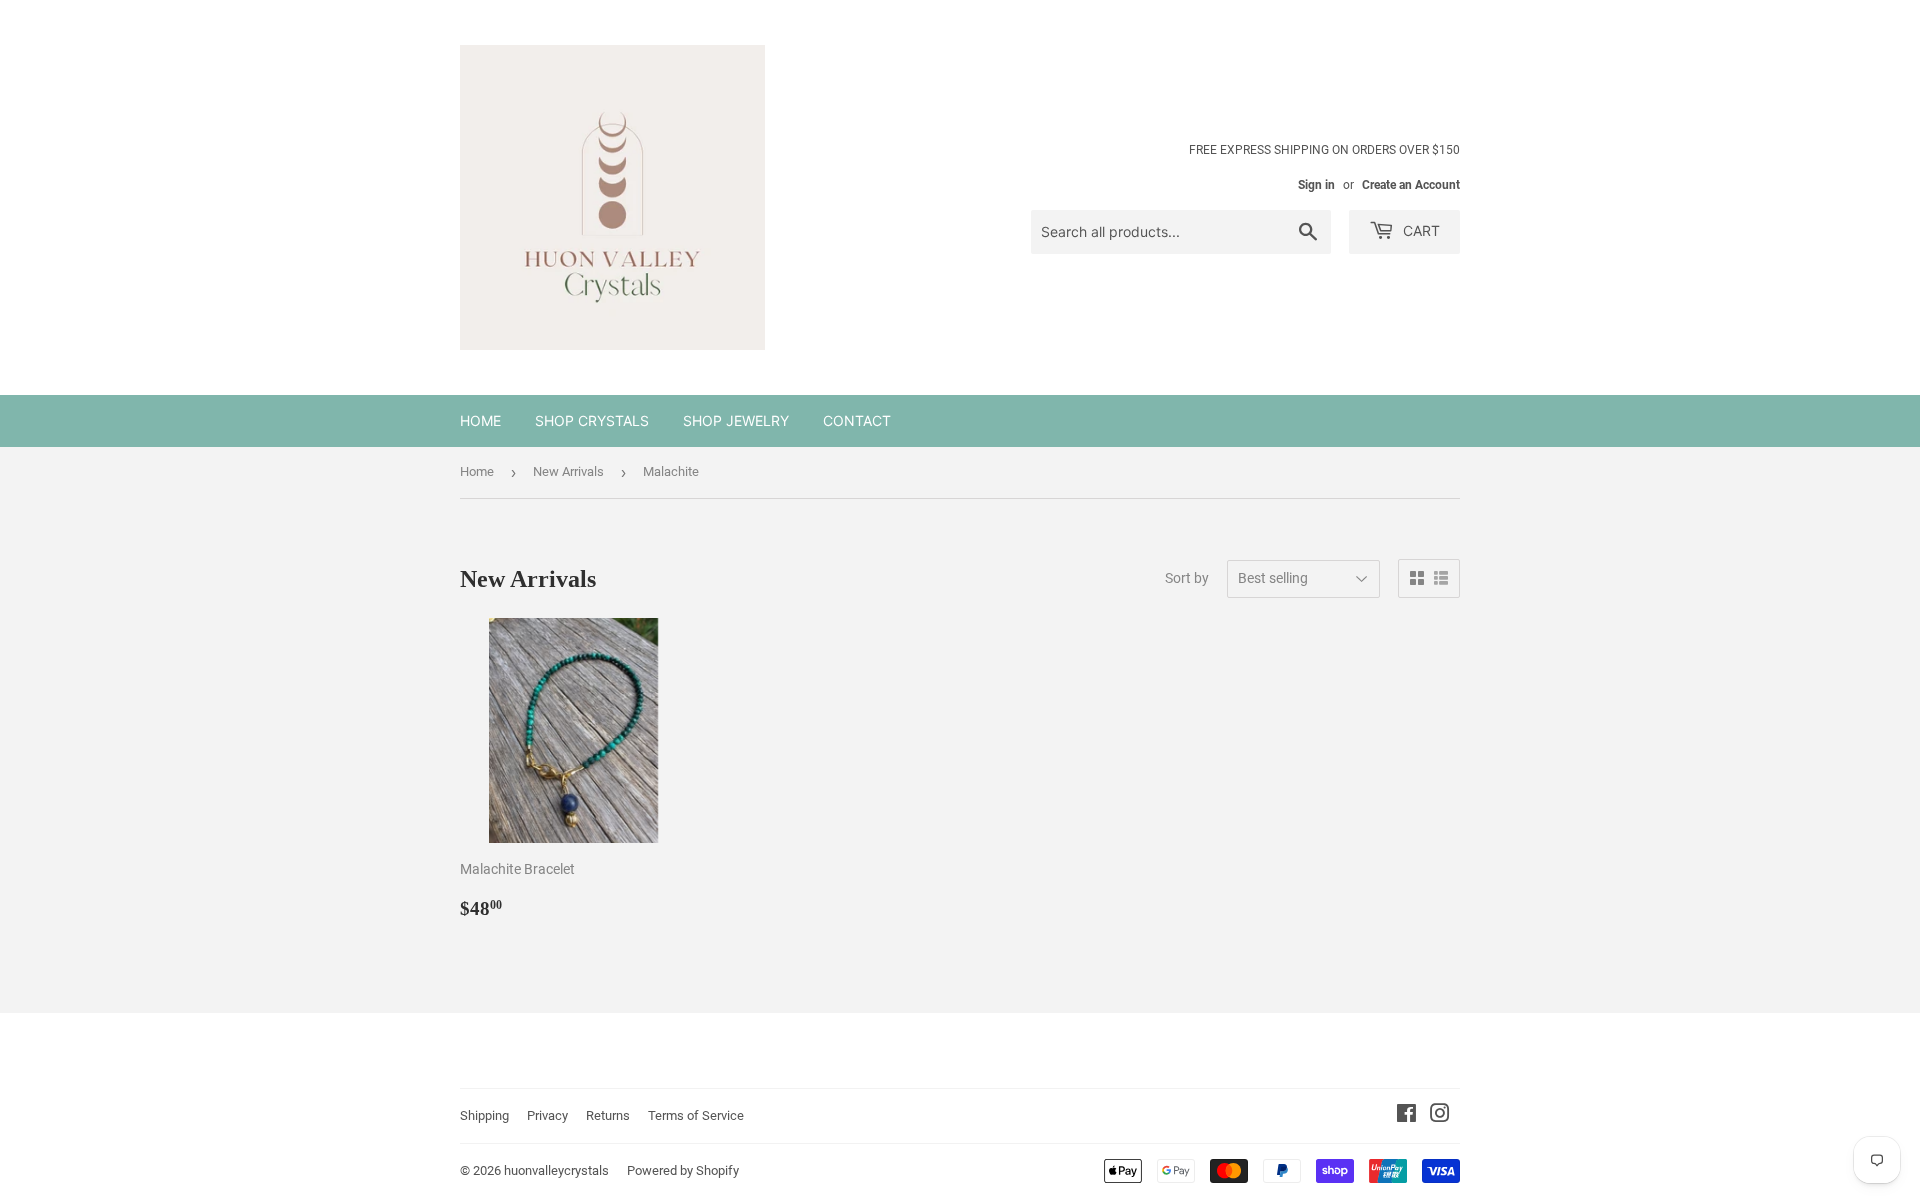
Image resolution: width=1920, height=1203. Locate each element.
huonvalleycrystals (556, 1170)
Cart (1419, 230)
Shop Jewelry (736, 420)
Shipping (484, 1115)
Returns (608, 1115)
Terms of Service (696, 1115)
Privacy (547, 1115)
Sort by (1187, 578)
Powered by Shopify (683, 1170)
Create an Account (1411, 185)
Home (480, 420)
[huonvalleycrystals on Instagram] (1440, 1116)
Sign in (1316, 185)
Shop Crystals (592, 420)
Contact (857, 420)
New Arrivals (568, 471)
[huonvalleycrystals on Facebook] (1406, 1116)
